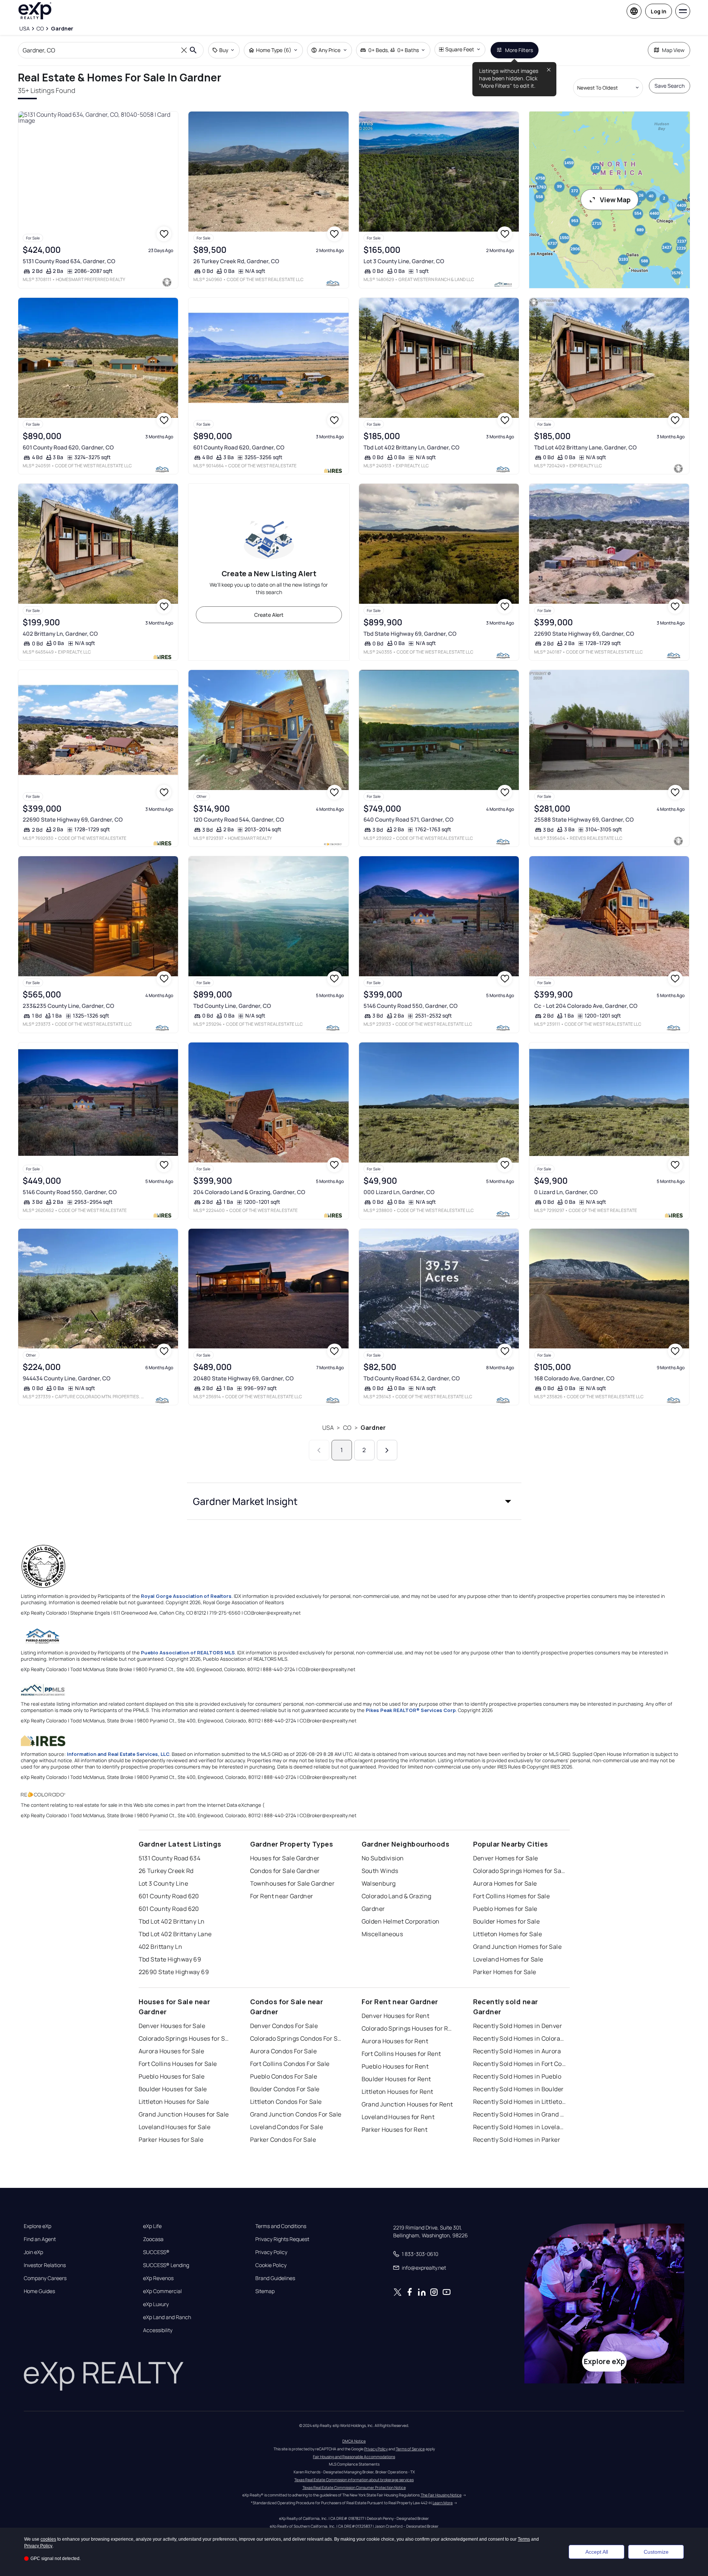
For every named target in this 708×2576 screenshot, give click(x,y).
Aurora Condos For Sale (284, 2051)
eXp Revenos (158, 2278)
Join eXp (33, 2252)
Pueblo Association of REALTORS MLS (188, 1653)
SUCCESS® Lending (166, 2265)
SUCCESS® (156, 2252)
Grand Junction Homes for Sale (518, 1947)
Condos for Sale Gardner (285, 1871)
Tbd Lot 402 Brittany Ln (172, 1921)
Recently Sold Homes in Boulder (518, 2089)
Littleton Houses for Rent (397, 2092)
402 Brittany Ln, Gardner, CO (60, 634)
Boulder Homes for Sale (507, 1921)
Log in (659, 11)
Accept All (597, 2552)
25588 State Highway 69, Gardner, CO (584, 820)
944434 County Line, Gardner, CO (67, 1378)
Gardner (373, 1428)
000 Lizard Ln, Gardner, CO (399, 1192)
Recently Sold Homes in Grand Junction (520, 2114)
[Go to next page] (387, 1450)
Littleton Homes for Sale (508, 1934)
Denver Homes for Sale (506, 1858)
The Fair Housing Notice (441, 2495)
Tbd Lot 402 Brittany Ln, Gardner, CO (411, 447)
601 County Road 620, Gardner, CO (68, 447)
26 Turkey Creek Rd (166, 1871)
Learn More (443, 2503)
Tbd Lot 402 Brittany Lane (175, 1934)
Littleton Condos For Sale (286, 2102)
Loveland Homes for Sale (508, 1959)
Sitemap (265, 2291)
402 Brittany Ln (161, 1947)
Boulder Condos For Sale (285, 2089)
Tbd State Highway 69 (170, 1959)
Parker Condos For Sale (283, 2140)
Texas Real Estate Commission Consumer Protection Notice (354, 2488)
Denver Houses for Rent (396, 2016)
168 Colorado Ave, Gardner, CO (574, 1378)
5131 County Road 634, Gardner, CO (69, 261)
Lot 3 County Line (163, 1883)
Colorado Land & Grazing (397, 1896)
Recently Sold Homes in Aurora (517, 2051)
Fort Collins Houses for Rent (401, 2054)
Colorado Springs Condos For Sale (297, 2038)
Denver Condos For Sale (284, 2026)
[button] (354, 1501)
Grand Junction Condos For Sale (296, 2114)
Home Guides (39, 2291)
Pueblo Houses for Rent (395, 2066)
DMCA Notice (354, 2441)
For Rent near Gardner (282, 1896)
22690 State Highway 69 (174, 1972)
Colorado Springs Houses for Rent (408, 2028)
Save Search (670, 86)
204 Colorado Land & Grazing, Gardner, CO (249, 1192)
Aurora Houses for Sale (172, 2051)
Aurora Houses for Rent (395, 2041)
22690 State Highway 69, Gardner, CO (584, 634)
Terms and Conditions (281, 2226)
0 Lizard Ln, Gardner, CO (566, 1192)
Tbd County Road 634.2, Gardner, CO (412, 1378)
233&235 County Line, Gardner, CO (68, 1006)
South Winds (380, 1871)
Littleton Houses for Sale (174, 2102)
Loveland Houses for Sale (175, 2127)
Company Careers (45, 2278)
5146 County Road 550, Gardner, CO (410, 1006)
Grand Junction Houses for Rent (407, 2104)
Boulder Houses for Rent (396, 2079)
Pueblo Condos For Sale (284, 2076)
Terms (524, 2539)
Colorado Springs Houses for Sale (185, 2038)
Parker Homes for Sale (505, 1972)
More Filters (519, 50)
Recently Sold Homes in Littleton (520, 2102)
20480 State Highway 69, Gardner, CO (243, 1378)
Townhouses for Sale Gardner (292, 1883)
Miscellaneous (382, 1934)
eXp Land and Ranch (167, 2317)
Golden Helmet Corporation (401, 1921)
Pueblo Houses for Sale (172, 2076)
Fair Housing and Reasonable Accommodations (354, 2457)
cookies (48, 2539)
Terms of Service (410, 2449)
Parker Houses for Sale (171, 2140)
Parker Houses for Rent (395, 2130)
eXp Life (152, 2226)
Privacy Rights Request (282, 2239)
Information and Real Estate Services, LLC (118, 1754)
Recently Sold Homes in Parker (517, 2140)
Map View (673, 50)
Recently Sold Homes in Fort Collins (520, 2064)
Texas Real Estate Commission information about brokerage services (354, 2480)
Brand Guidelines (275, 2278)
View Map (615, 200)
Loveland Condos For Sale (287, 2127)
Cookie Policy (271, 2265)
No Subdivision (383, 1858)
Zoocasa (153, 2239)
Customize (656, 2552)
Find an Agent (40, 2239)
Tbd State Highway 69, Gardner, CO (410, 634)
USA (328, 1428)
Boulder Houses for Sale (173, 2089)
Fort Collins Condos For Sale (290, 2064)
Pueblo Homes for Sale (505, 1909)
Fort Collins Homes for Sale (512, 1896)
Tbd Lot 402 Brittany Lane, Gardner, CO (585, 447)
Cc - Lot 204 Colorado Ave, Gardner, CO (586, 1006)
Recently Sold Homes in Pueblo (517, 2076)
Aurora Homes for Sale (505, 1883)
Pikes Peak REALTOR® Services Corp (411, 1710)
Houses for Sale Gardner (285, 1858)
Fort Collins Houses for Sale (178, 2064)
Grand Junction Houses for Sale (184, 2114)
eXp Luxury (156, 2304)
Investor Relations (45, 2265)
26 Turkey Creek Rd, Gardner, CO (236, 261)
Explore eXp (38, 2226)
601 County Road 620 (169, 1896)
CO (347, 1428)
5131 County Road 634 (170, 1858)
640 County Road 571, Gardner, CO (408, 820)
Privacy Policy (271, 2252)
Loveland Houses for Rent (398, 2117)
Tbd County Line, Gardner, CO (232, 1006)
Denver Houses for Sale (172, 2026)
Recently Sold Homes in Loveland (520, 2127)
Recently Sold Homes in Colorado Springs (520, 2038)
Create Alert (269, 615)
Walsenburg (379, 1883)
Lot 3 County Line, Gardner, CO (404, 261)
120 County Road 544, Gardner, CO (239, 820)
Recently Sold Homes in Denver (518, 2026)
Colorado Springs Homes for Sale (520, 1871)
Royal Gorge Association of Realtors (186, 1596)
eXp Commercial (162, 2291)
